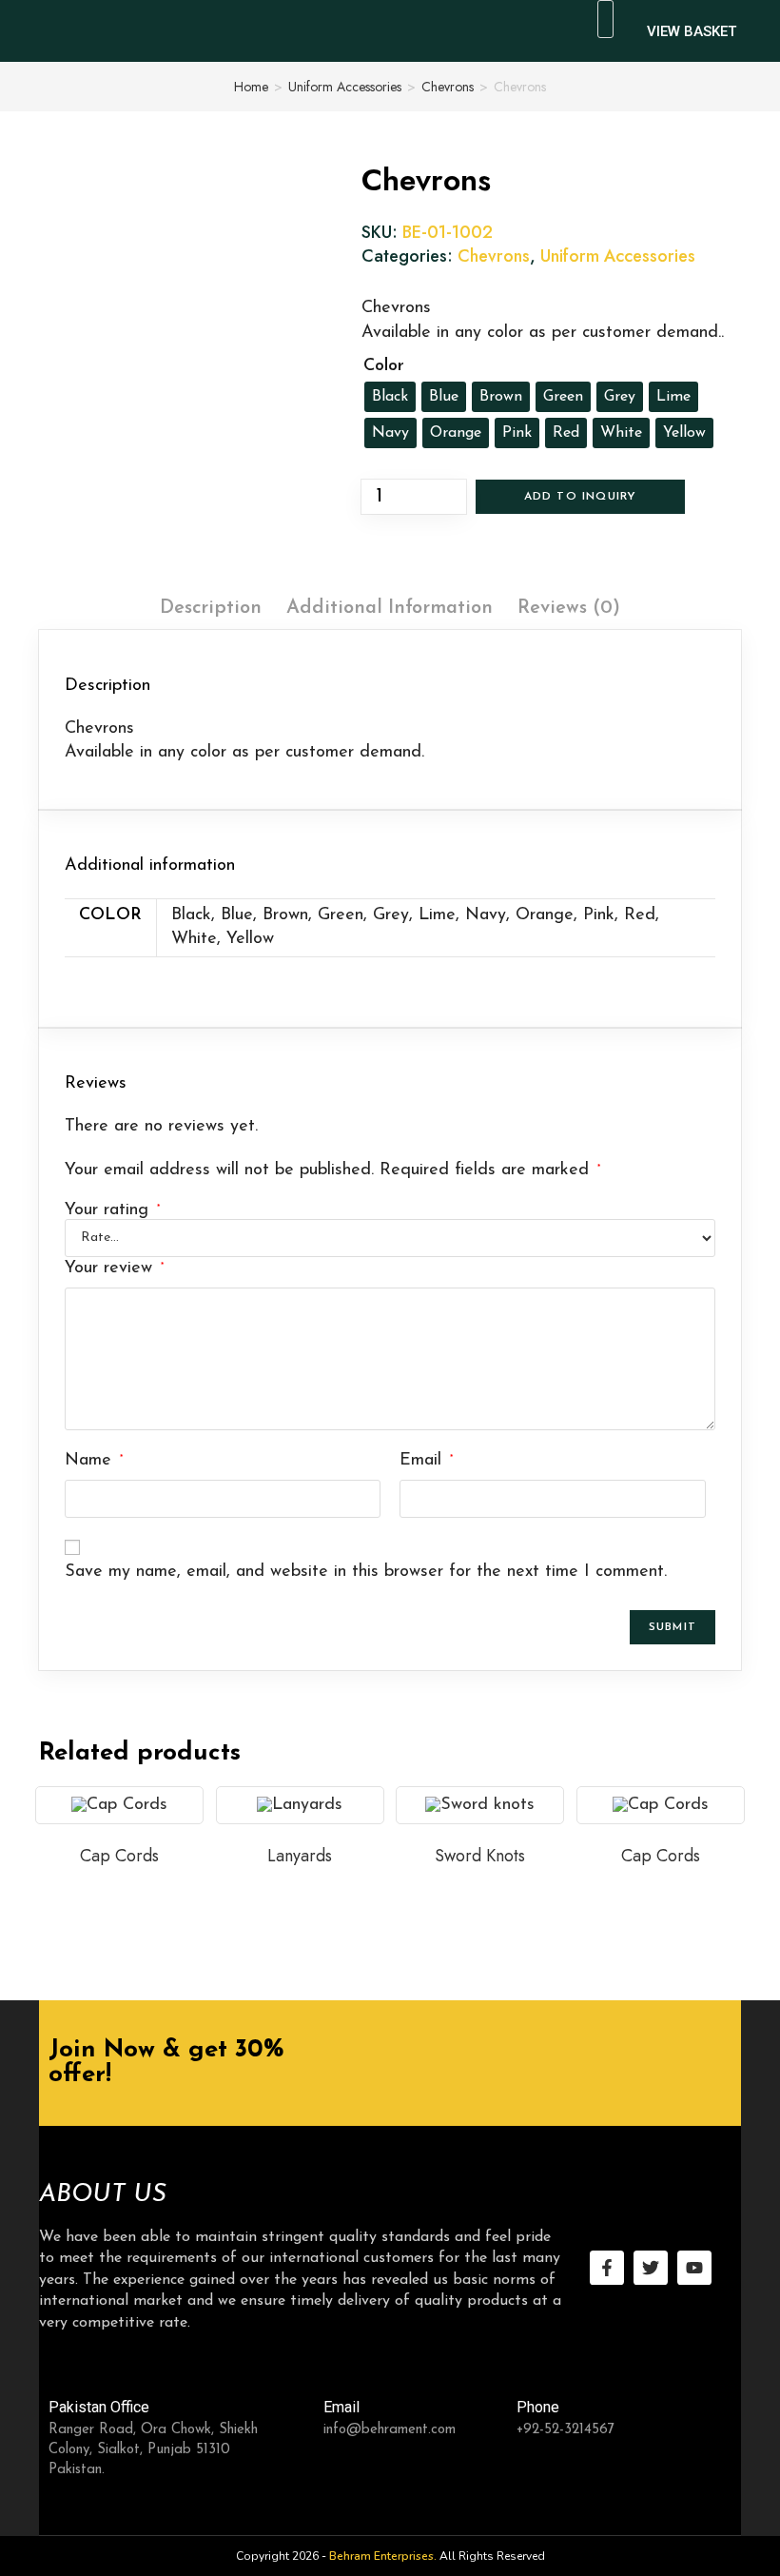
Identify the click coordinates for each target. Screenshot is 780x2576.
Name (94, 1461)
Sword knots (480, 1856)
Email (426, 1461)
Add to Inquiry (581, 497)
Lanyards (300, 1856)
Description (211, 608)
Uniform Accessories (345, 87)
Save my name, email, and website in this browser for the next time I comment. (366, 1572)
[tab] (211, 608)
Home (251, 87)
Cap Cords (119, 1856)
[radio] (390, 397)
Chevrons (448, 87)
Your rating (112, 1210)
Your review (114, 1268)
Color (384, 366)
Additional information (390, 608)
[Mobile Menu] (548, 24)
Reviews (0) (569, 608)
